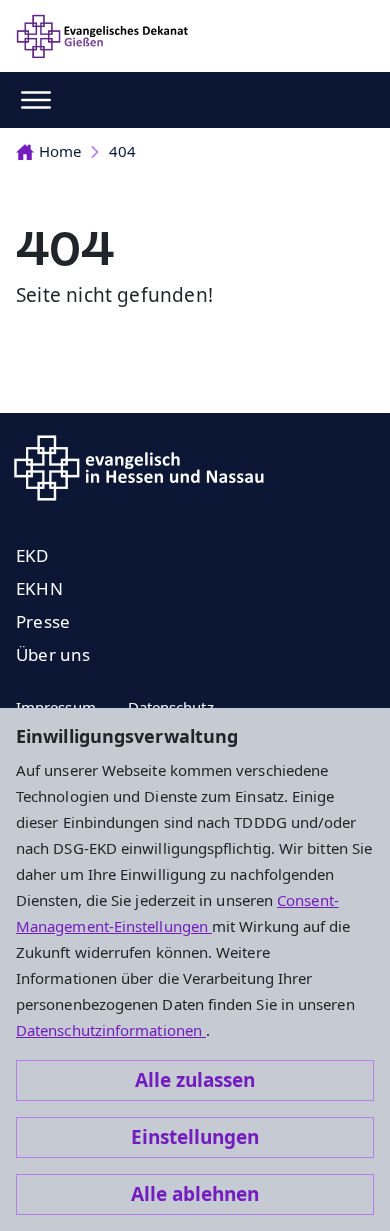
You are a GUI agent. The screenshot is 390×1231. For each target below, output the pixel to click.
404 (122, 151)
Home (60, 151)
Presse (43, 621)
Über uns (53, 654)
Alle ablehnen (195, 1194)
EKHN (39, 588)
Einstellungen (195, 1137)
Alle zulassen (195, 1080)
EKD (32, 555)
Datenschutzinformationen (111, 1030)
